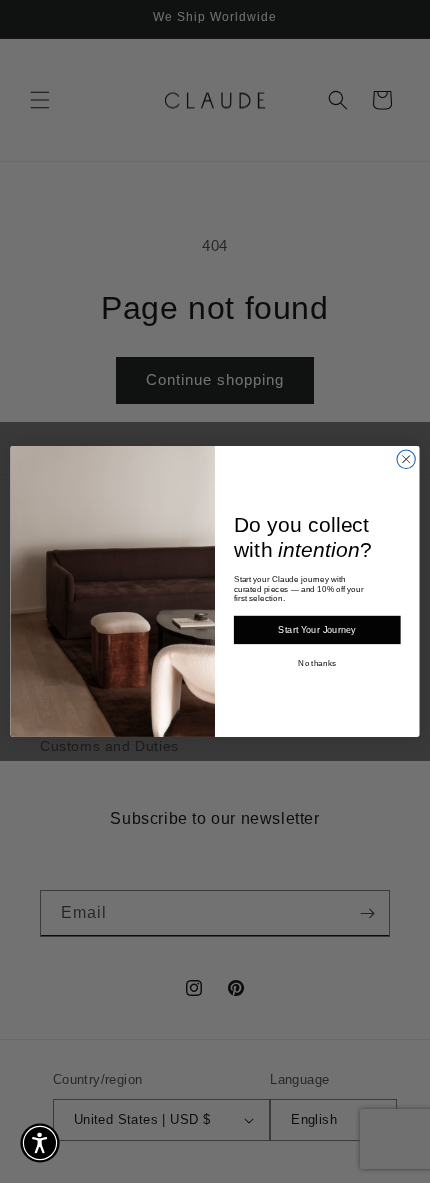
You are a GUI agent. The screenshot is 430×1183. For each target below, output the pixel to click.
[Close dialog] (406, 459)
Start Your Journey (317, 630)
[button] (40, 1143)
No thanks (317, 663)
